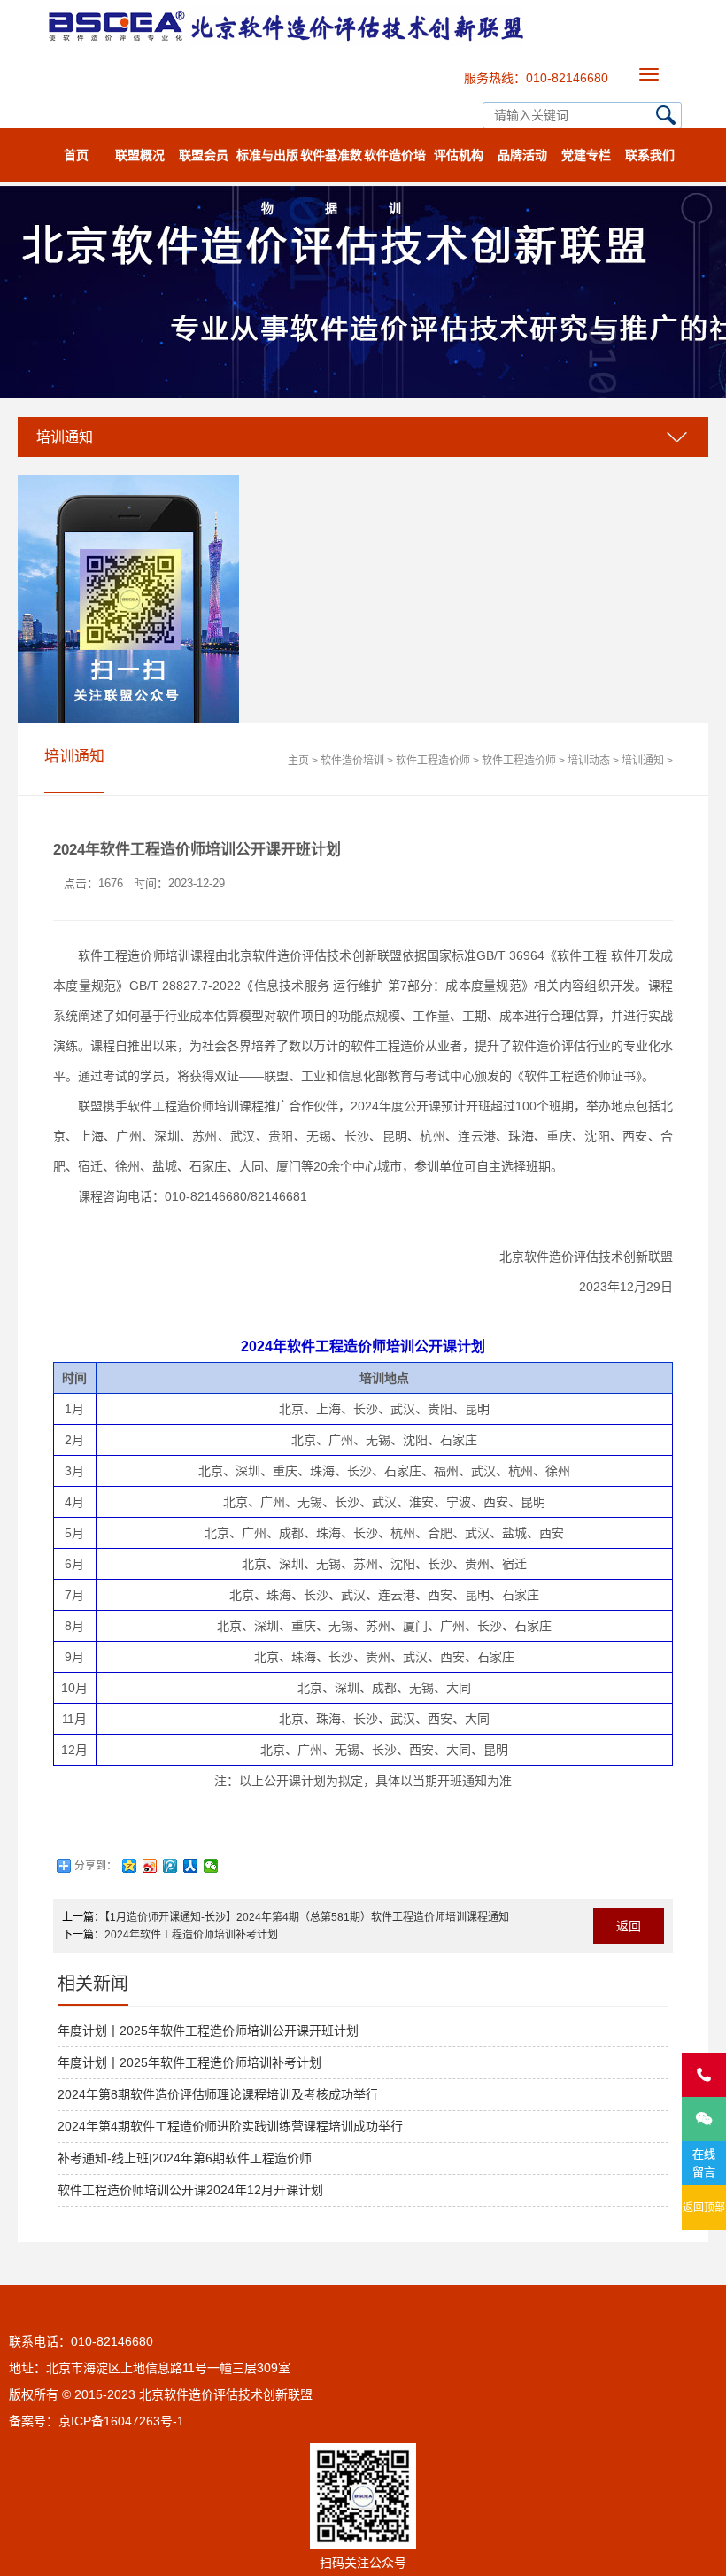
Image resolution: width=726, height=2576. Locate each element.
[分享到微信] (211, 1866)
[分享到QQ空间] (130, 1866)
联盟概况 (140, 155)
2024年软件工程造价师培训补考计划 (191, 1935)
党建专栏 (586, 155)
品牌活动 (522, 155)
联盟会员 (204, 155)
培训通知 (643, 761)
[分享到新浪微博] (150, 1866)
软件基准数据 (331, 165)
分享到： (96, 1866)
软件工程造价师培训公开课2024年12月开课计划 (190, 2190)
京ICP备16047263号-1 (121, 2421)
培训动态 (589, 761)
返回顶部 (704, 2208)
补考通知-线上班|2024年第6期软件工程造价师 (185, 2158)
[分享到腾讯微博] (170, 1866)
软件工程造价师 (433, 761)
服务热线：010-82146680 (536, 78)
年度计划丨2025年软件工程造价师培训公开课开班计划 (208, 2031)
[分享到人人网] (191, 1866)
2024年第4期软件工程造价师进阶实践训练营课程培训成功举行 (230, 2126)
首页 (76, 155)
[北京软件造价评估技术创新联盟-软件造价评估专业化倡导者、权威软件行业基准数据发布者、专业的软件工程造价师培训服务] (284, 5)
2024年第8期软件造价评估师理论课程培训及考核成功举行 (218, 2094)
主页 (298, 761)
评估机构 (459, 155)
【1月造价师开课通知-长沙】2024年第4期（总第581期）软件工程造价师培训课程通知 (307, 1917)
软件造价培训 (395, 165)
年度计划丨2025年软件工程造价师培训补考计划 (189, 2062)
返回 (629, 1926)
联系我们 (650, 155)
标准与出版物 (267, 165)
